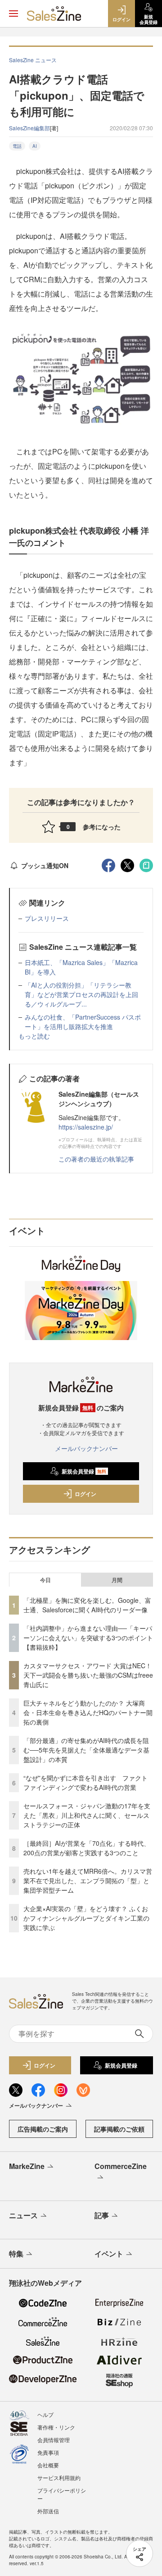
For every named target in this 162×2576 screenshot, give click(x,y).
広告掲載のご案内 (43, 2129)
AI (35, 146)
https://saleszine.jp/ (86, 1127)
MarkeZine (27, 2166)
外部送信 (48, 2511)
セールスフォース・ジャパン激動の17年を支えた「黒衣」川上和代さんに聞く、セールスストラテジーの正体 (87, 1815)
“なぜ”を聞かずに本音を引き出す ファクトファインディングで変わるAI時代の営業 (85, 1782)
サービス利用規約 (59, 2478)
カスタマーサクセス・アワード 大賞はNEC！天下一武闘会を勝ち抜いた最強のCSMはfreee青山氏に (88, 1675)
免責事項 (48, 2452)
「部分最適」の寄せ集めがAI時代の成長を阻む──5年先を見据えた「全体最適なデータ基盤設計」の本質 (86, 1750)
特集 (16, 2253)
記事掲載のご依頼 (119, 2129)
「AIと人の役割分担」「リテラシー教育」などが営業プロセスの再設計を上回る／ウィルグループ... (81, 994)
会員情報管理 (54, 2440)
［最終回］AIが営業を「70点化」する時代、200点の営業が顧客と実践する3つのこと (87, 1848)
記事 (102, 2215)
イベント (109, 2253)
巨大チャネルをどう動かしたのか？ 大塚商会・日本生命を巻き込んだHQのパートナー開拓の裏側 (88, 1712)
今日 (45, 1580)
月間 (117, 1580)
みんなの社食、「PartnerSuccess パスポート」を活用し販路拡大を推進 (83, 1022)
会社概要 (48, 2465)
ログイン (85, 1494)
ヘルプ (45, 2414)
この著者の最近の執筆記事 (96, 1159)
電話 (17, 146)
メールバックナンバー (86, 1448)
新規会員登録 (84, 1471)
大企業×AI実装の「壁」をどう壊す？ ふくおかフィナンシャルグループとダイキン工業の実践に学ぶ (86, 1918)
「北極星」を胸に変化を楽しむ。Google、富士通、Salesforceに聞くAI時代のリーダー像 (87, 1605)
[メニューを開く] (13, 14)
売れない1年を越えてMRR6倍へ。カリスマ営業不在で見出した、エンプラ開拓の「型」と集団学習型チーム (88, 1881)
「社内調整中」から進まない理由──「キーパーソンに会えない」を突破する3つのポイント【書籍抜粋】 (88, 1638)
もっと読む (34, 1036)
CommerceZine (121, 2166)
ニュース (23, 2215)
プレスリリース (47, 918)
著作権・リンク (56, 2427)
